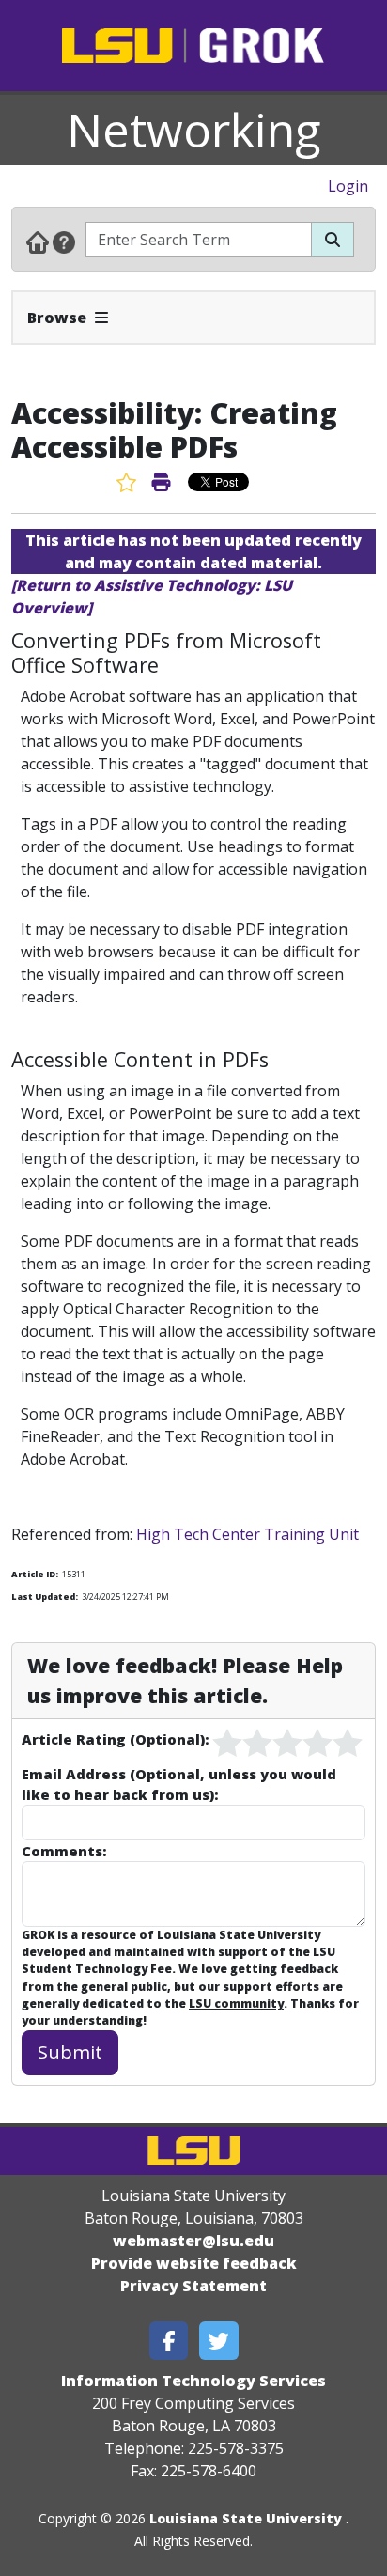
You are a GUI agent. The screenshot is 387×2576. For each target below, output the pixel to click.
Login (348, 186)
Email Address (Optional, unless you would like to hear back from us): (179, 1784)
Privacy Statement (193, 2286)
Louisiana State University (246, 2518)
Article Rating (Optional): (115, 1739)
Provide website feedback (194, 2263)
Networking (194, 130)
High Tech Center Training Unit (248, 1534)
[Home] (38, 241)
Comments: (64, 1851)
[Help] (64, 241)
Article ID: (35, 1574)
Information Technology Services (193, 2381)
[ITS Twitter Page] (219, 2341)
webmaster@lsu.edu (193, 2241)
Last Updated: (45, 1597)
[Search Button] (333, 240)
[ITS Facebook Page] (169, 2341)
